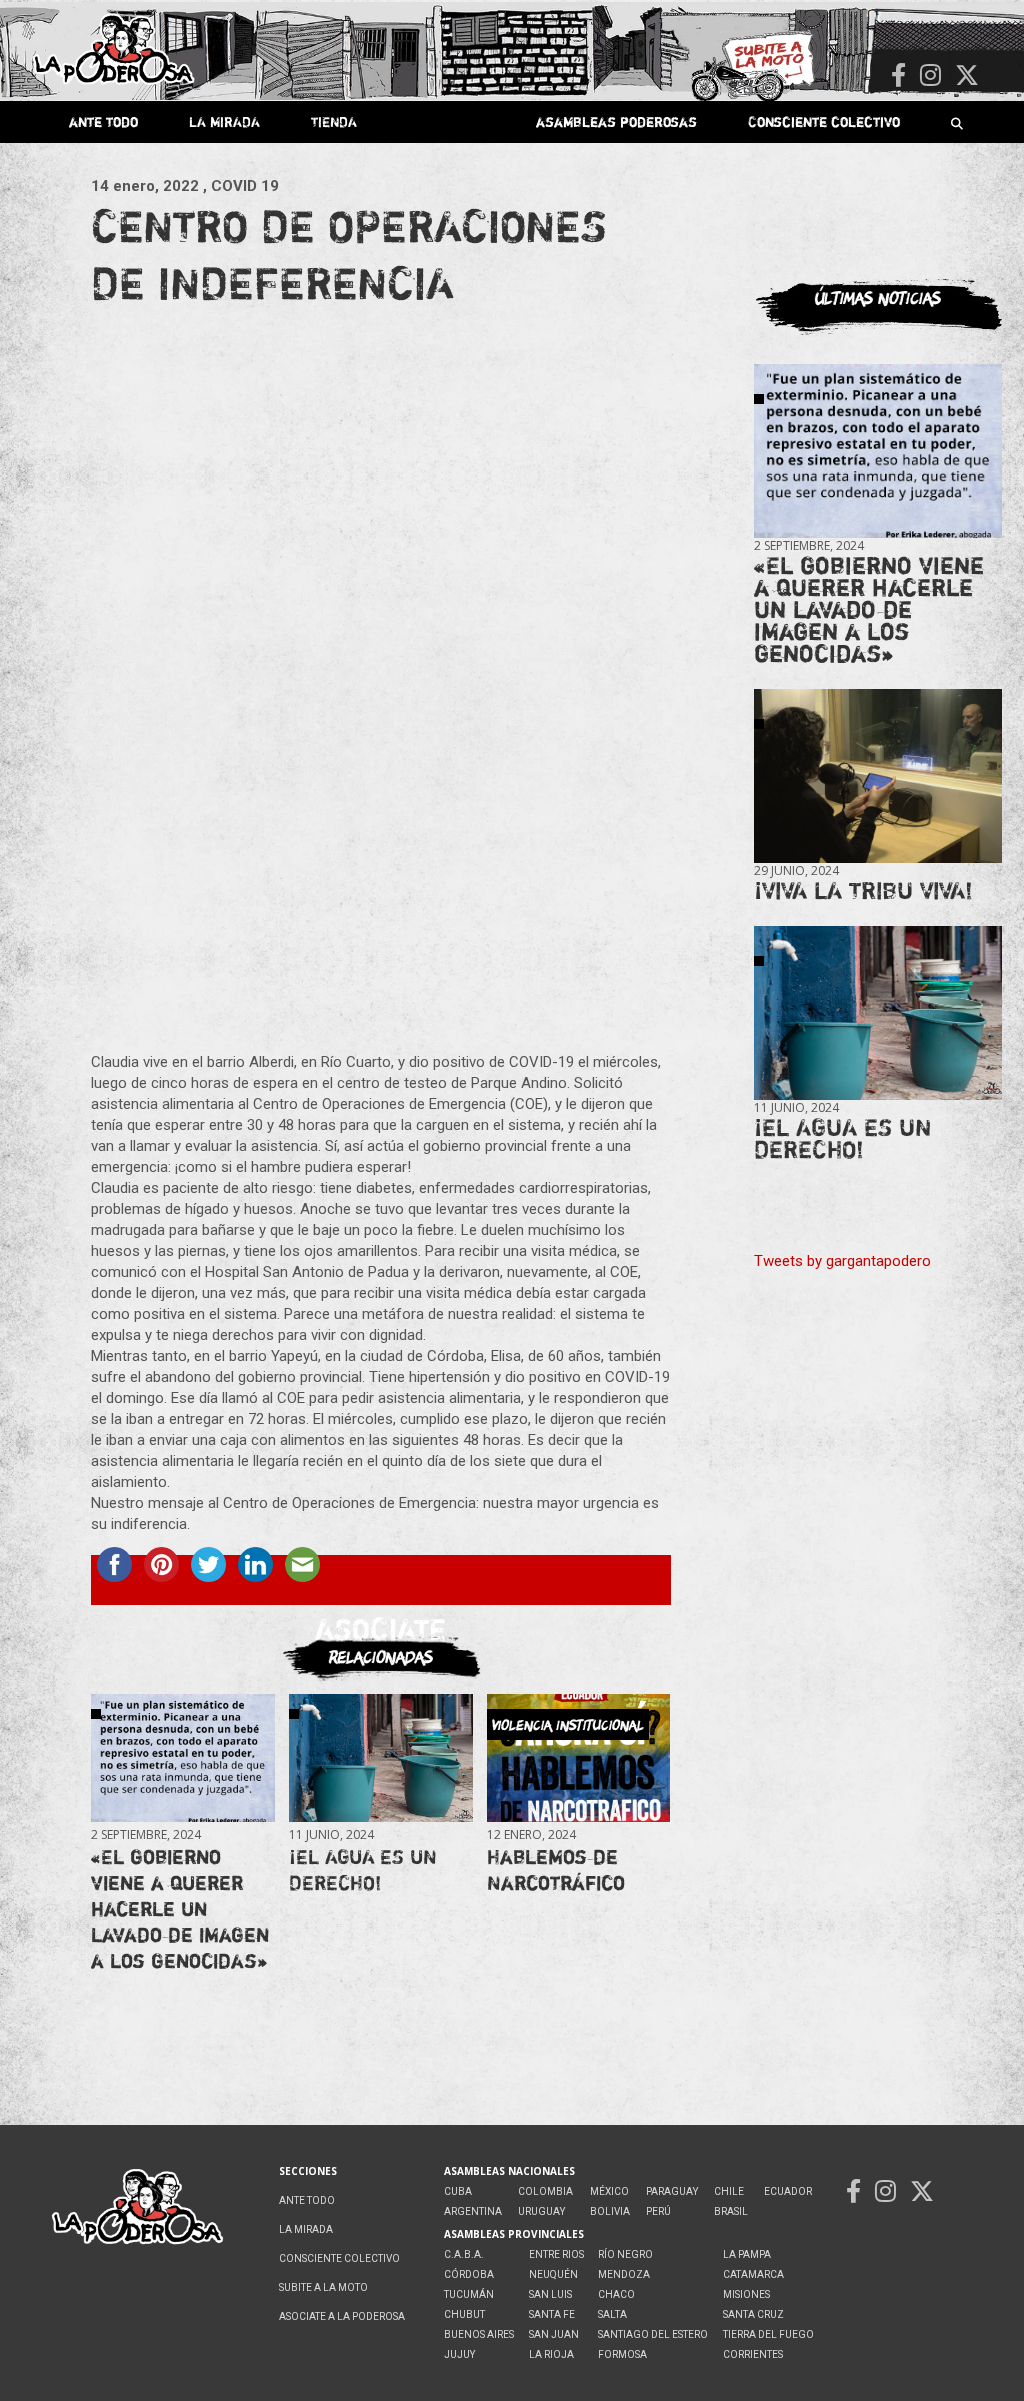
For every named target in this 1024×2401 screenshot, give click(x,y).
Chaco (616, 2294)
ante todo (103, 121)
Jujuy (459, 2354)
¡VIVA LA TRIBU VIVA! (863, 890)
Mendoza (624, 2274)
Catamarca (753, 2274)
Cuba (458, 2191)
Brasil (731, 2211)
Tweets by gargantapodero (842, 1261)
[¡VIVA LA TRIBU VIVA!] (878, 776)
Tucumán (469, 2294)
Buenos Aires (479, 2334)
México (609, 2191)
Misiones (746, 2294)
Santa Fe (552, 2314)
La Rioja (551, 2354)
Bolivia (610, 2211)
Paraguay (672, 2191)
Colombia (545, 2191)
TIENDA (334, 121)
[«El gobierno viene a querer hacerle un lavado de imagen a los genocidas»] (182, 1757)
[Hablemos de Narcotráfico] (578, 1757)
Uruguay (541, 2211)
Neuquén (553, 2274)
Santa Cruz (753, 2314)
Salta (612, 2314)
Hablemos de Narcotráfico (556, 1869)
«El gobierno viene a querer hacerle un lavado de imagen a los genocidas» (180, 1908)
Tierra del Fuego (768, 2334)
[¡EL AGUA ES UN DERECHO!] (380, 1757)
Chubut (464, 2314)
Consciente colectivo (824, 121)
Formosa (622, 2354)
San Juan (554, 2334)
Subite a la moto (323, 2287)
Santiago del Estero (653, 2334)
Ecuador (788, 2191)
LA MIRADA (224, 121)
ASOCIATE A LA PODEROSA (342, 2316)
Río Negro (625, 2254)
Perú (658, 2211)
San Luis (550, 2294)
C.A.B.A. (464, 2254)
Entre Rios (556, 2254)
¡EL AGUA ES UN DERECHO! (363, 1869)
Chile (729, 2191)
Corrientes (753, 2354)
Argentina (473, 2211)
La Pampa (747, 2254)
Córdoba (469, 2274)
